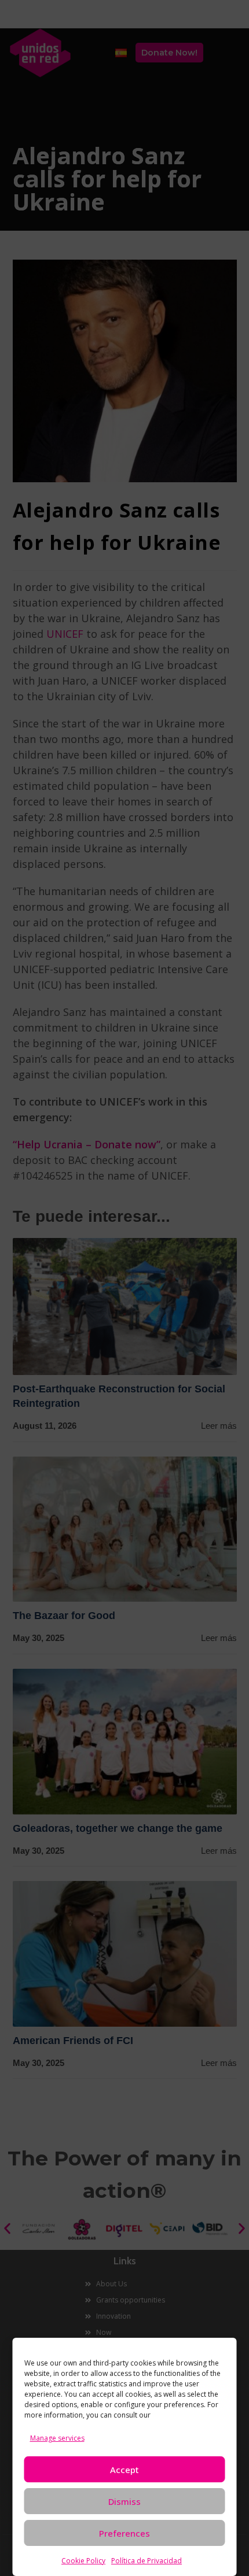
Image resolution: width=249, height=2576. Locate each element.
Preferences (124, 2533)
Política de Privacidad (147, 2561)
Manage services (57, 2438)
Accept (124, 2470)
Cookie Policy (83, 2561)
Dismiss (124, 2501)
